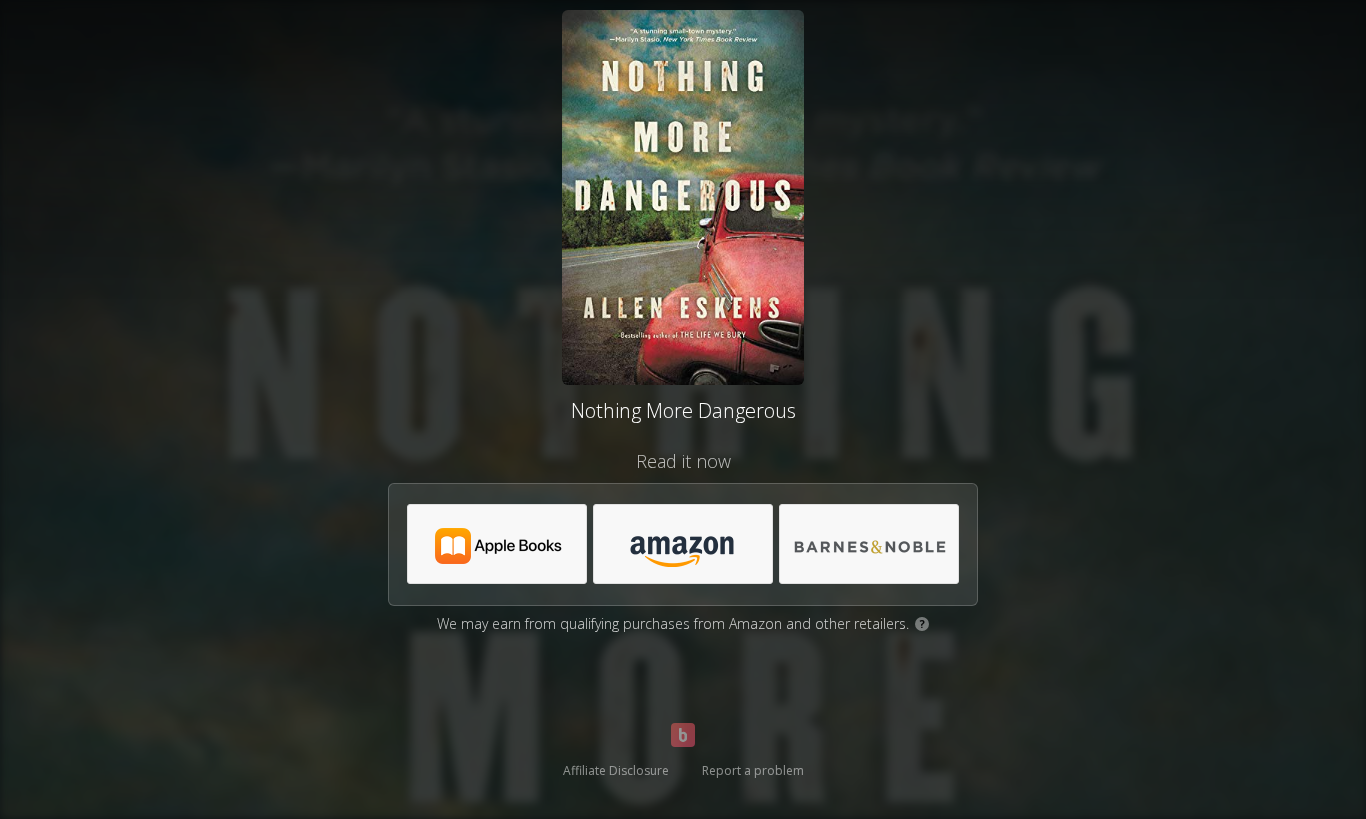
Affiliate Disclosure (616, 770)
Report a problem (753, 770)
